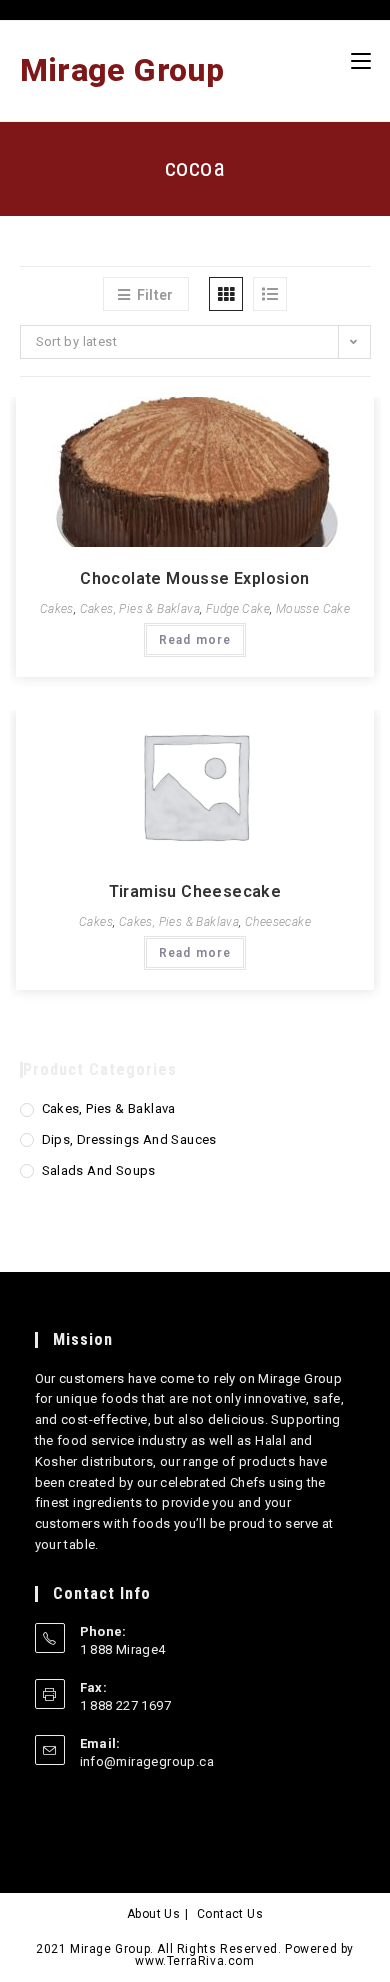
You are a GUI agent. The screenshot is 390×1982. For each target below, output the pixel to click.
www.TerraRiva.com (194, 1961)
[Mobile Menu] (361, 61)
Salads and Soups (99, 1170)
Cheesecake (278, 922)
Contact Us (230, 1914)
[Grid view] (226, 294)
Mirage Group (122, 70)
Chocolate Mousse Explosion (194, 578)
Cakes (57, 609)
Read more (195, 640)
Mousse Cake (313, 609)
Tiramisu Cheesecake (195, 891)
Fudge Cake (238, 609)
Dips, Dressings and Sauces (129, 1139)
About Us (153, 1914)
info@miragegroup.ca (147, 1761)
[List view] (270, 294)
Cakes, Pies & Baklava (140, 609)
